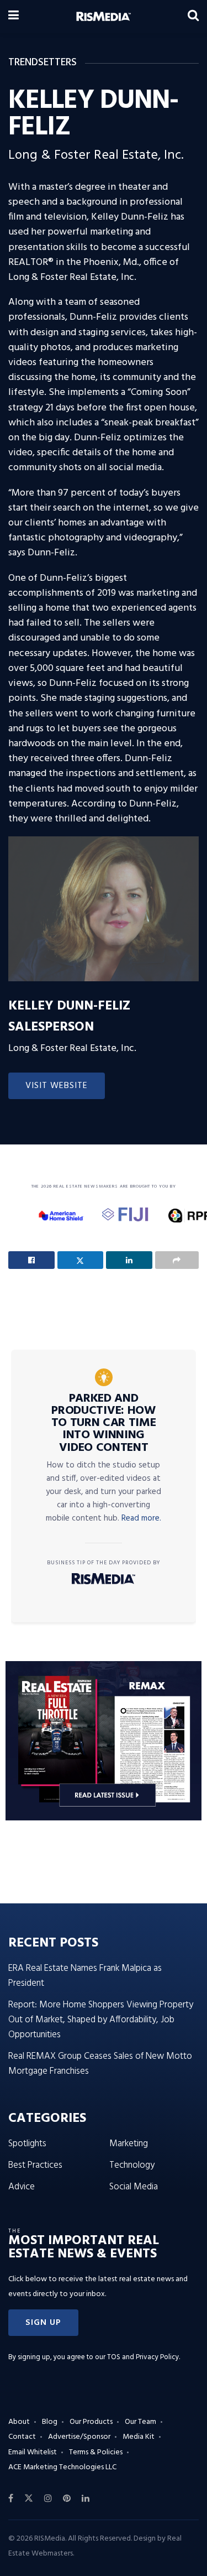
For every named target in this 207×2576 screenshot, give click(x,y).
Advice (22, 2187)
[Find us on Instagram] (48, 2499)
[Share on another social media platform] (177, 1260)
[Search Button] (193, 17)
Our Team (140, 2422)
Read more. (141, 1518)
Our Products (91, 2422)
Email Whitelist (33, 2452)
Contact (22, 2437)
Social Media (134, 2187)
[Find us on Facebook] (11, 2499)
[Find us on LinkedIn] (86, 2499)
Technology (132, 2165)
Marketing (129, 2144)
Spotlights (27, 2144)
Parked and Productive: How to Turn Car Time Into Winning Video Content (104, 1423)
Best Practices (35, 2165)
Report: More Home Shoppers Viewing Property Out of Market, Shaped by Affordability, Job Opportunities (101, 2020)
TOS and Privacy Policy (143, 2357)
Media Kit (139, 2437)
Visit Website (57, 1086)
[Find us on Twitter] (29, 2499)
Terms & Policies (96, 2452)
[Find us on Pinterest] (67, 2499)
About (19, 2422)
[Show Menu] (14, 17)
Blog (50, 2422)
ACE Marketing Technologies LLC (62, 2467)
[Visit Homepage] (104, 17)
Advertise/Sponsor (79, 2437)
